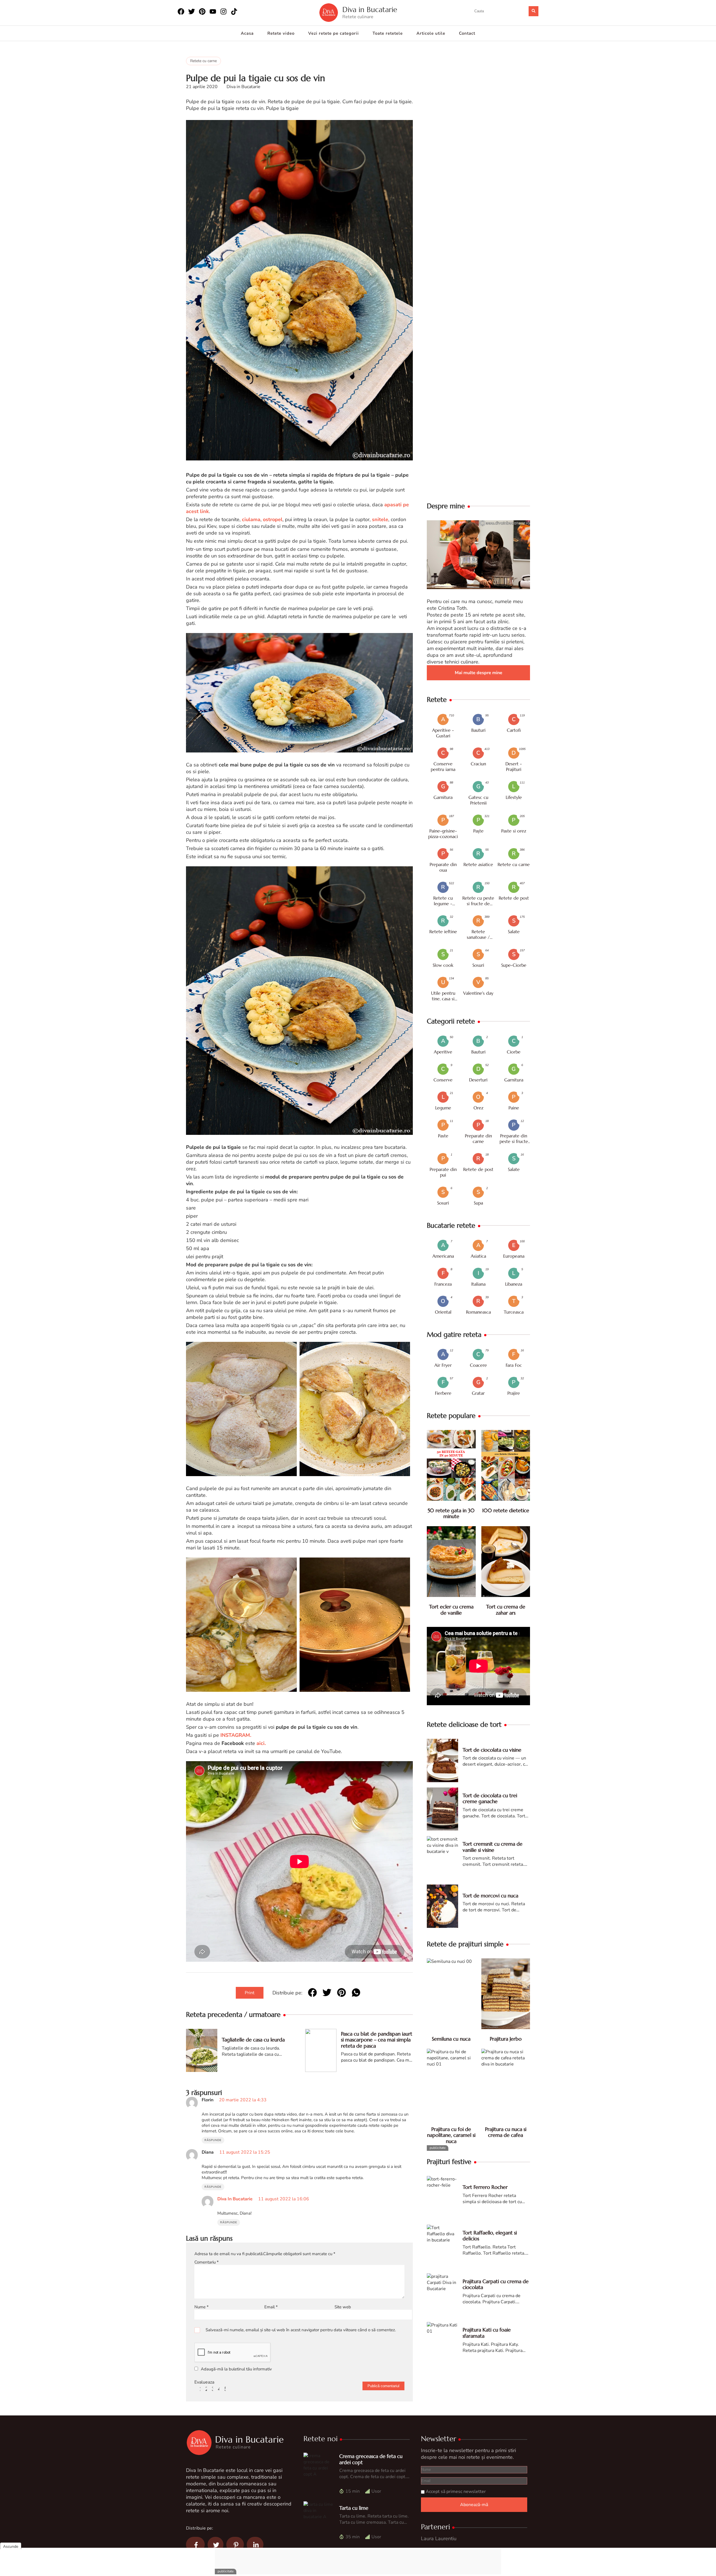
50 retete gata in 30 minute (451, 1513)
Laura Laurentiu (439, 2539)
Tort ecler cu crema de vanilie (451, 1610)
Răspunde (213, 2140)
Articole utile (431, 33)
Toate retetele (388, 33)
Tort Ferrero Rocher (485, 2187)
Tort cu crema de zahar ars (506, 1610)
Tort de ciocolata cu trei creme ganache (490, 1799)
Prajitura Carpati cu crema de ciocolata (496, 2284)
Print (250, 1993)
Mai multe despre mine (479, 673)
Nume (202, 2307)
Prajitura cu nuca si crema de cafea (506, 2132)
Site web (343, 2307)
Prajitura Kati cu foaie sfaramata (487, 2333)
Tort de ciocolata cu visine (492, 1750)
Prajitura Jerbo (506, 2039)
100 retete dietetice (506, 1510)
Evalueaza (204, 2382)
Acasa (247, 33)
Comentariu (207, 2262)
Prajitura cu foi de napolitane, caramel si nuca (451, 2135)
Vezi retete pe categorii (334, 33)
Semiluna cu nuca (451, 2039)
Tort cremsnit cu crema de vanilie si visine (493, 1847)
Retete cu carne (203, 61)
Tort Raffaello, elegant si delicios (490, 2236)
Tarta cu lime (354, 2508)
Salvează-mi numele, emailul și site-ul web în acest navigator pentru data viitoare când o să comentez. (301, 2330)
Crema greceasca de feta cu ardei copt (371, 2459)
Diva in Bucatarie (370, 10)
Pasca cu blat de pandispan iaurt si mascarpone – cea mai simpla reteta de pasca (377, 2040)
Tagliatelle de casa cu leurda (253, 2040)
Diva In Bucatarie (235, 2199)
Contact (467, 33)
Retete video (281, 33)
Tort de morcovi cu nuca (490, 1896)
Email (271, 2307)
